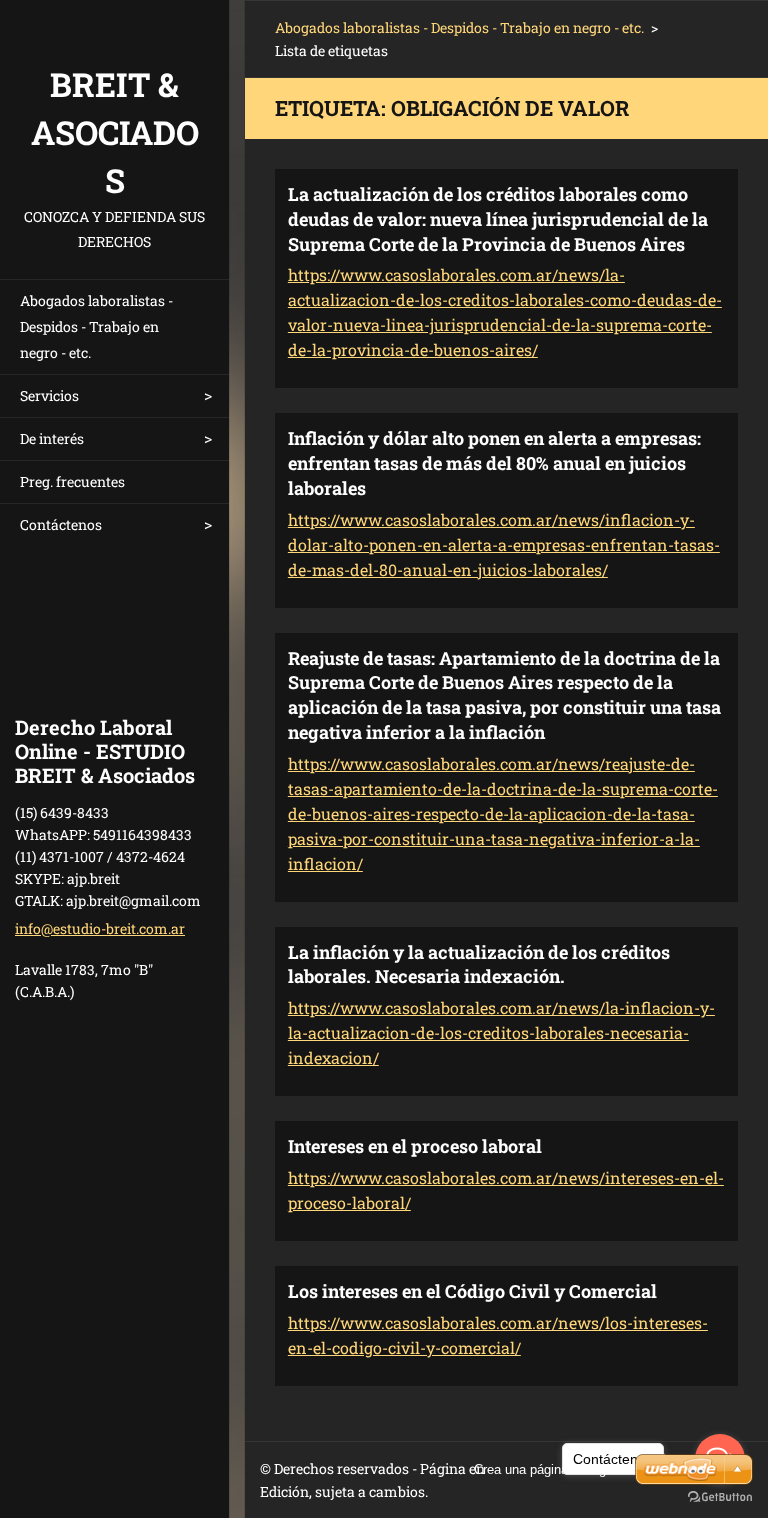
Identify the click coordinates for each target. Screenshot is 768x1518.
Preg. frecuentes (72, 481)
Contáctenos (61, 524)
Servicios (49, 395)
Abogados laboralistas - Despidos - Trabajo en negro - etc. (96, 326)
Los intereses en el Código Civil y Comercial (472, 1291)
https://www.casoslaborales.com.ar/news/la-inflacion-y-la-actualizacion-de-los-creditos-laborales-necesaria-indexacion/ (501, 1032)
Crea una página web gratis (552, 1469)
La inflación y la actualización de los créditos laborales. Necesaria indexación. (479, 964)
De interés (52, 438)
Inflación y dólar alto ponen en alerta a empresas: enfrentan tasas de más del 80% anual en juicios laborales (494, 463)
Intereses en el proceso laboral (415, 1146)
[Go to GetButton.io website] (720, 1497)
